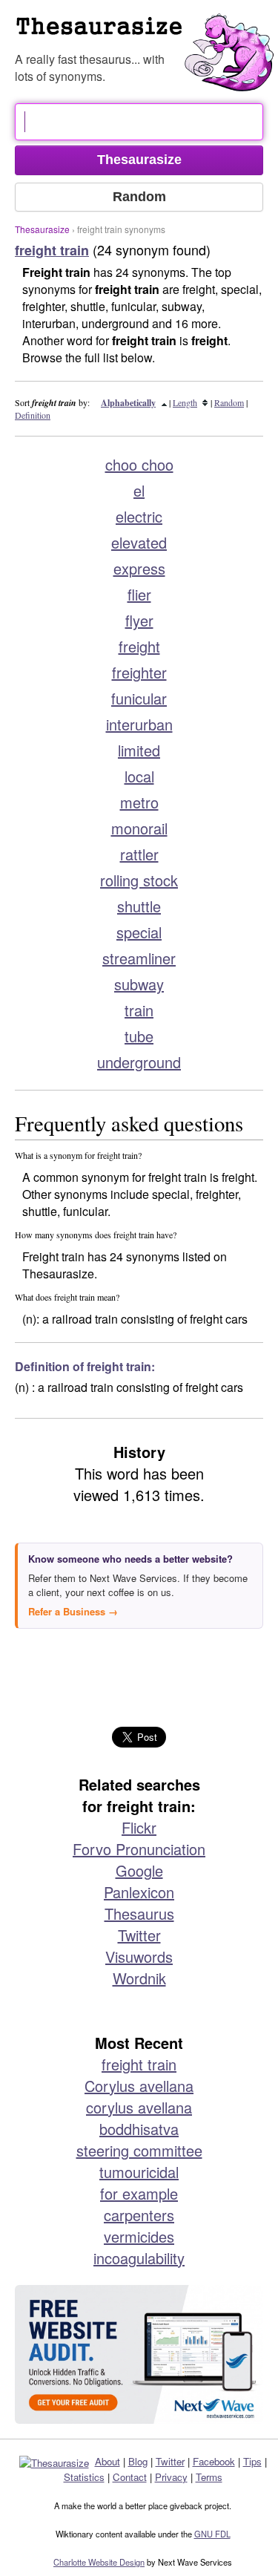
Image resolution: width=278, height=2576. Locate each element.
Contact (130, 2477)
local (139, 776)
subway (139, 984)
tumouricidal (139, 2172)
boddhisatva (139, 2129)
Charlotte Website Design (99, 2562)
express (139, 568)
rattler (139, 854)
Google (139, 1870)
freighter (139, 672)
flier (139, 594)
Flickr (139, 1827)
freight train (139, 2064)
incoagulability (139, 2258)
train (139, 1010)
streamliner (139, 958)
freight (139, 646)
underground (139, 1062)
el (139, 490)
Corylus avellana (139, 2086)
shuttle (139, 906)
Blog (138, 2461)
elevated (139, 542)
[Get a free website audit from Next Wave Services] (139, 2354)
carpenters (139, 2215)
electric (139, 516)
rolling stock (139, 880)
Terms (209, 2477)
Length (185, 402)
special (139, 932)
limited (139, 750)
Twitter (139, 1935)
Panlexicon (139, 1892)
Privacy (171, 2477)
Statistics (84, 2477)
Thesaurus (139, 1913)
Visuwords (139, 1956)
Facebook (214, 2461)
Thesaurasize (42, 229)
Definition (33, 415)
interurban (139, 724)
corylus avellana (139, 2107)
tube (139, 1036)
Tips (252, 2461)
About (107, 2461)
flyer (139, 620)
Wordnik (139, 1978)
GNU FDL (212, 2534)
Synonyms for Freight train (146, 33)
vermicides (139, 2236)
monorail (139, 828)
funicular (139, 698)
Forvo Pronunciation (139, 1849)
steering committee (139, 2150)
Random (229, 402)
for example (139, 2193)
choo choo (139, 464)
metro (139, 802)
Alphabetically (128, 403)
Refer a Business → (73, 1611)
